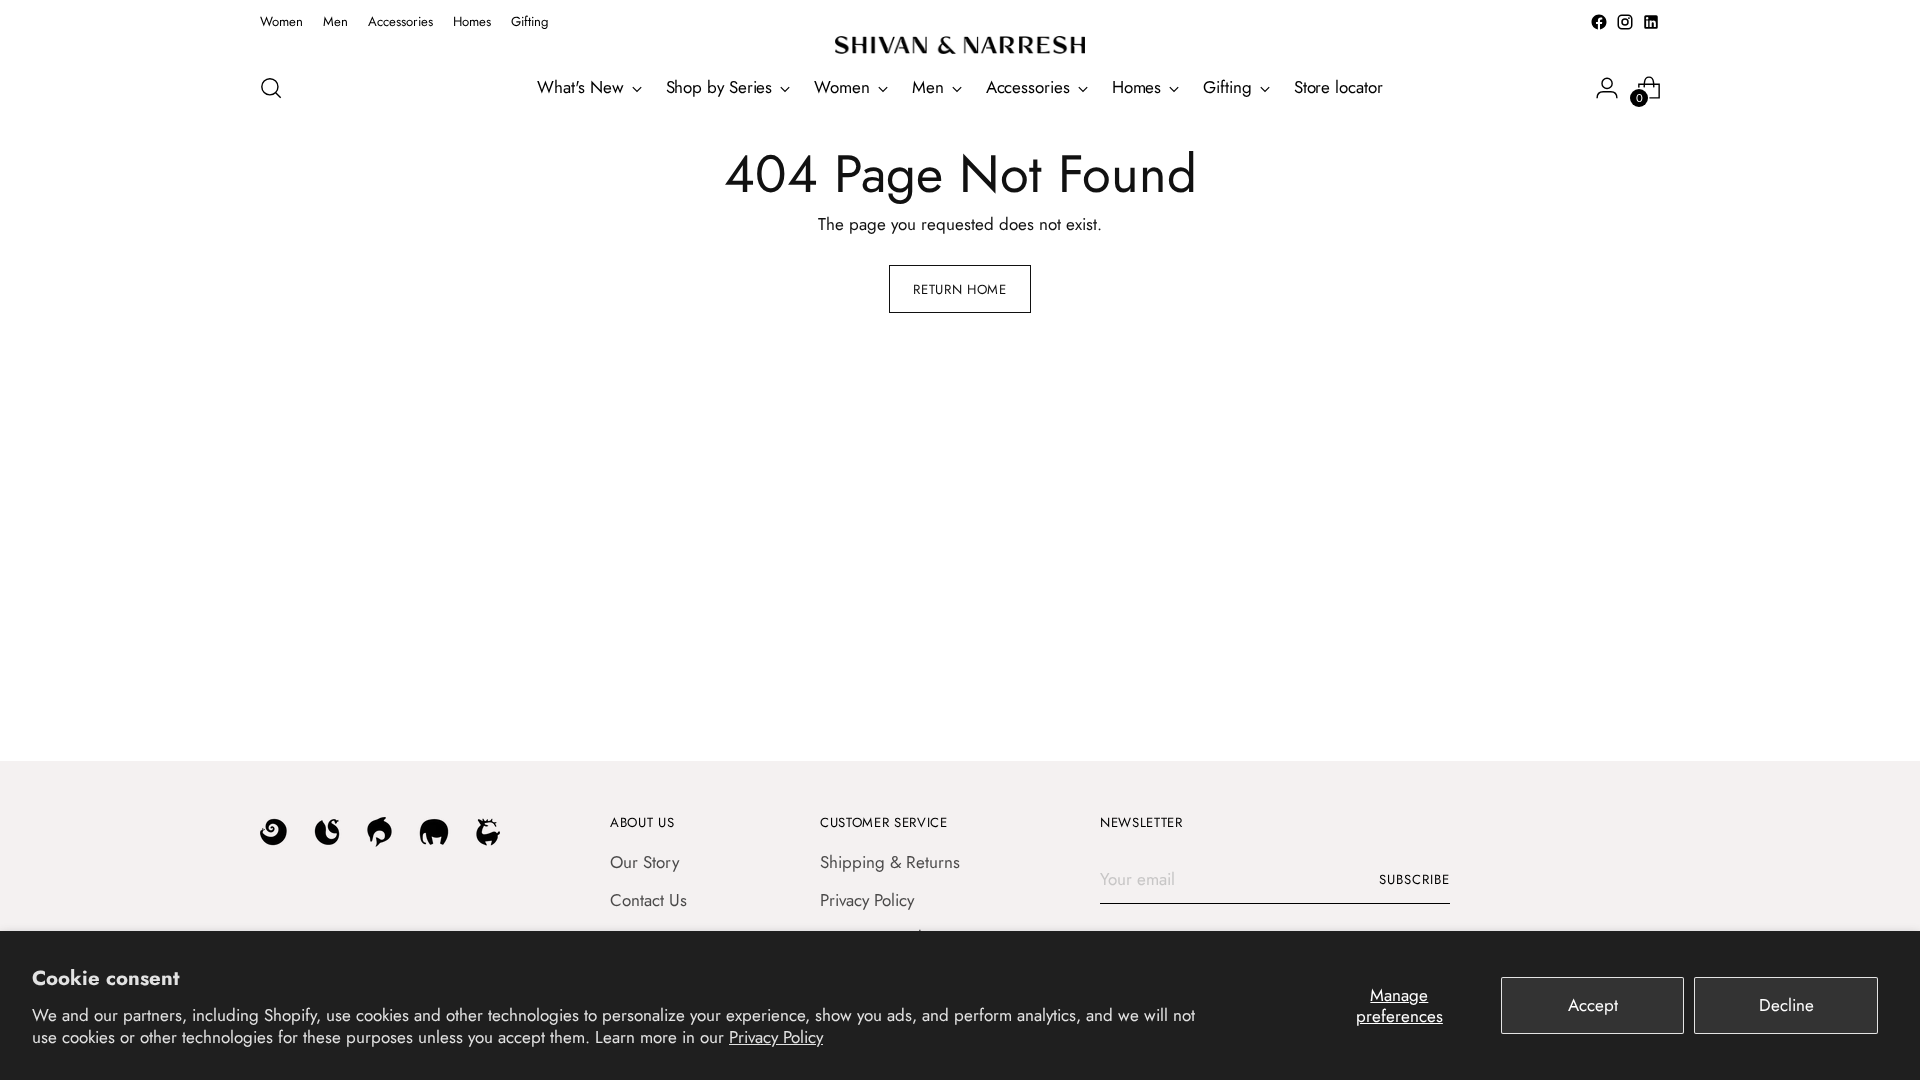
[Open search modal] (271, 88)
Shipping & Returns (890, 862)
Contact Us (648, 900)
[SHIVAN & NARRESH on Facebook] (1599, 22)
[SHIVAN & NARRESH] (960, 45)
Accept (1593, 1005)
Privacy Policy (776, 1037)
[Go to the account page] (1607, 88)
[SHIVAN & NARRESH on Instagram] (1625, 22)
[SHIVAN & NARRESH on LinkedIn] (1651, 22)
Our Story (644, 862)
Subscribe (1414, 879)
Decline (1786, 1005)
